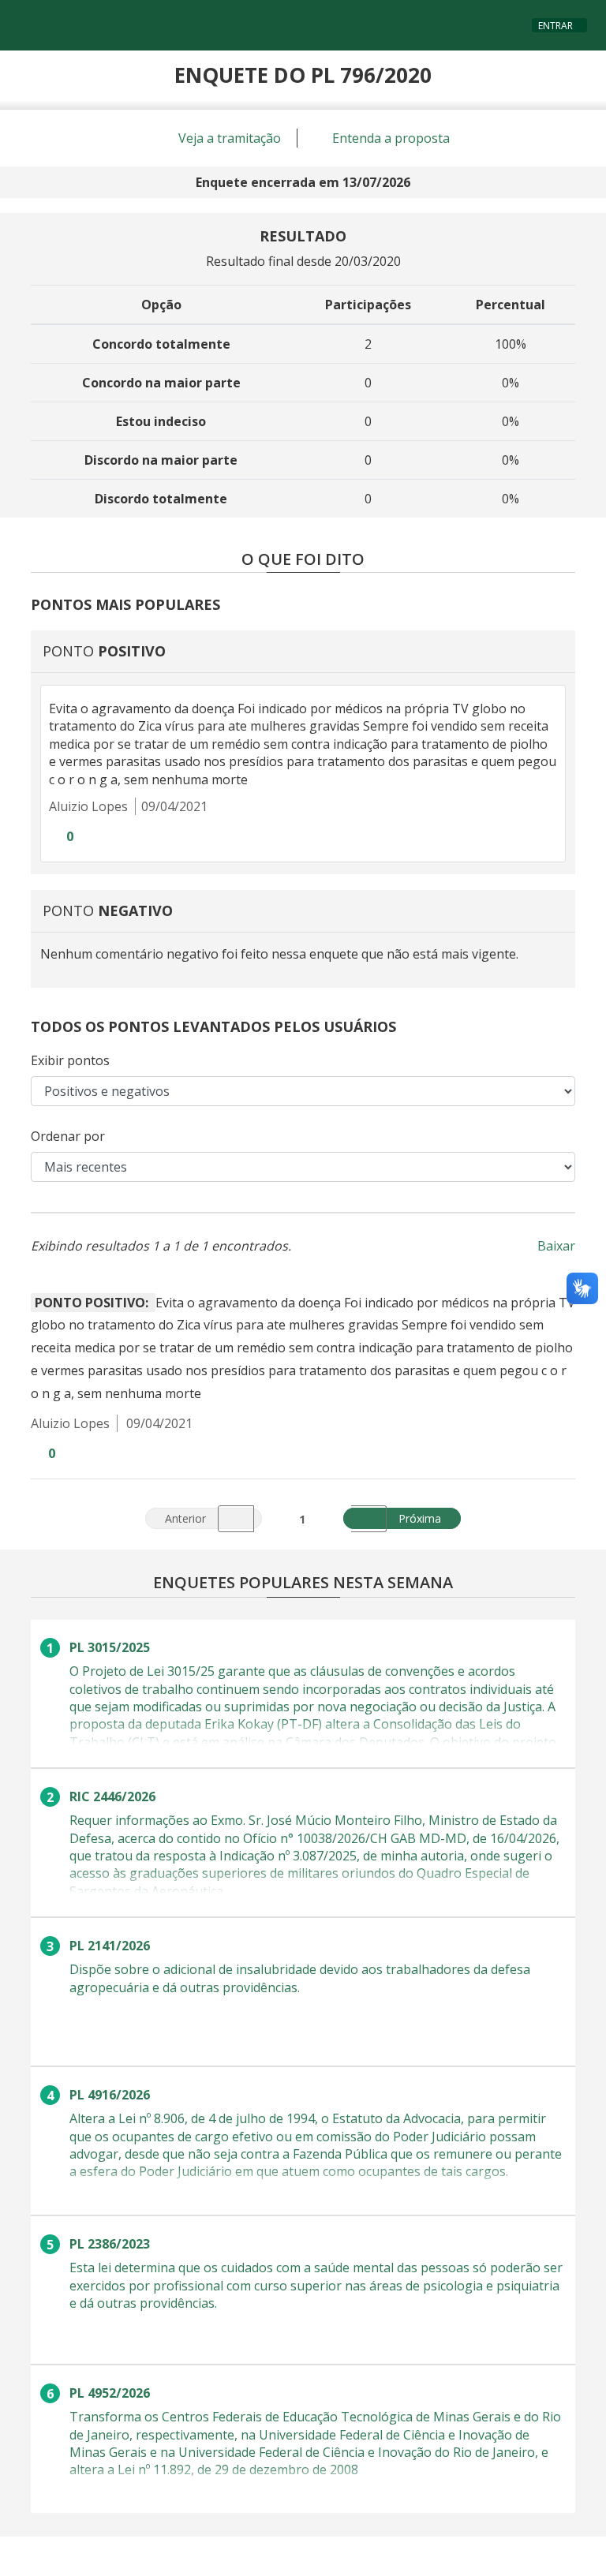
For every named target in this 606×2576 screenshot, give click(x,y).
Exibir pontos (70, 1060)
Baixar (556, 1246)
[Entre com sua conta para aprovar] (54, 837)
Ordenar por (68, 1136)
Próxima (428, 1517)
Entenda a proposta (389, 138)
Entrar (555, 26)
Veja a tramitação (228, 138)
